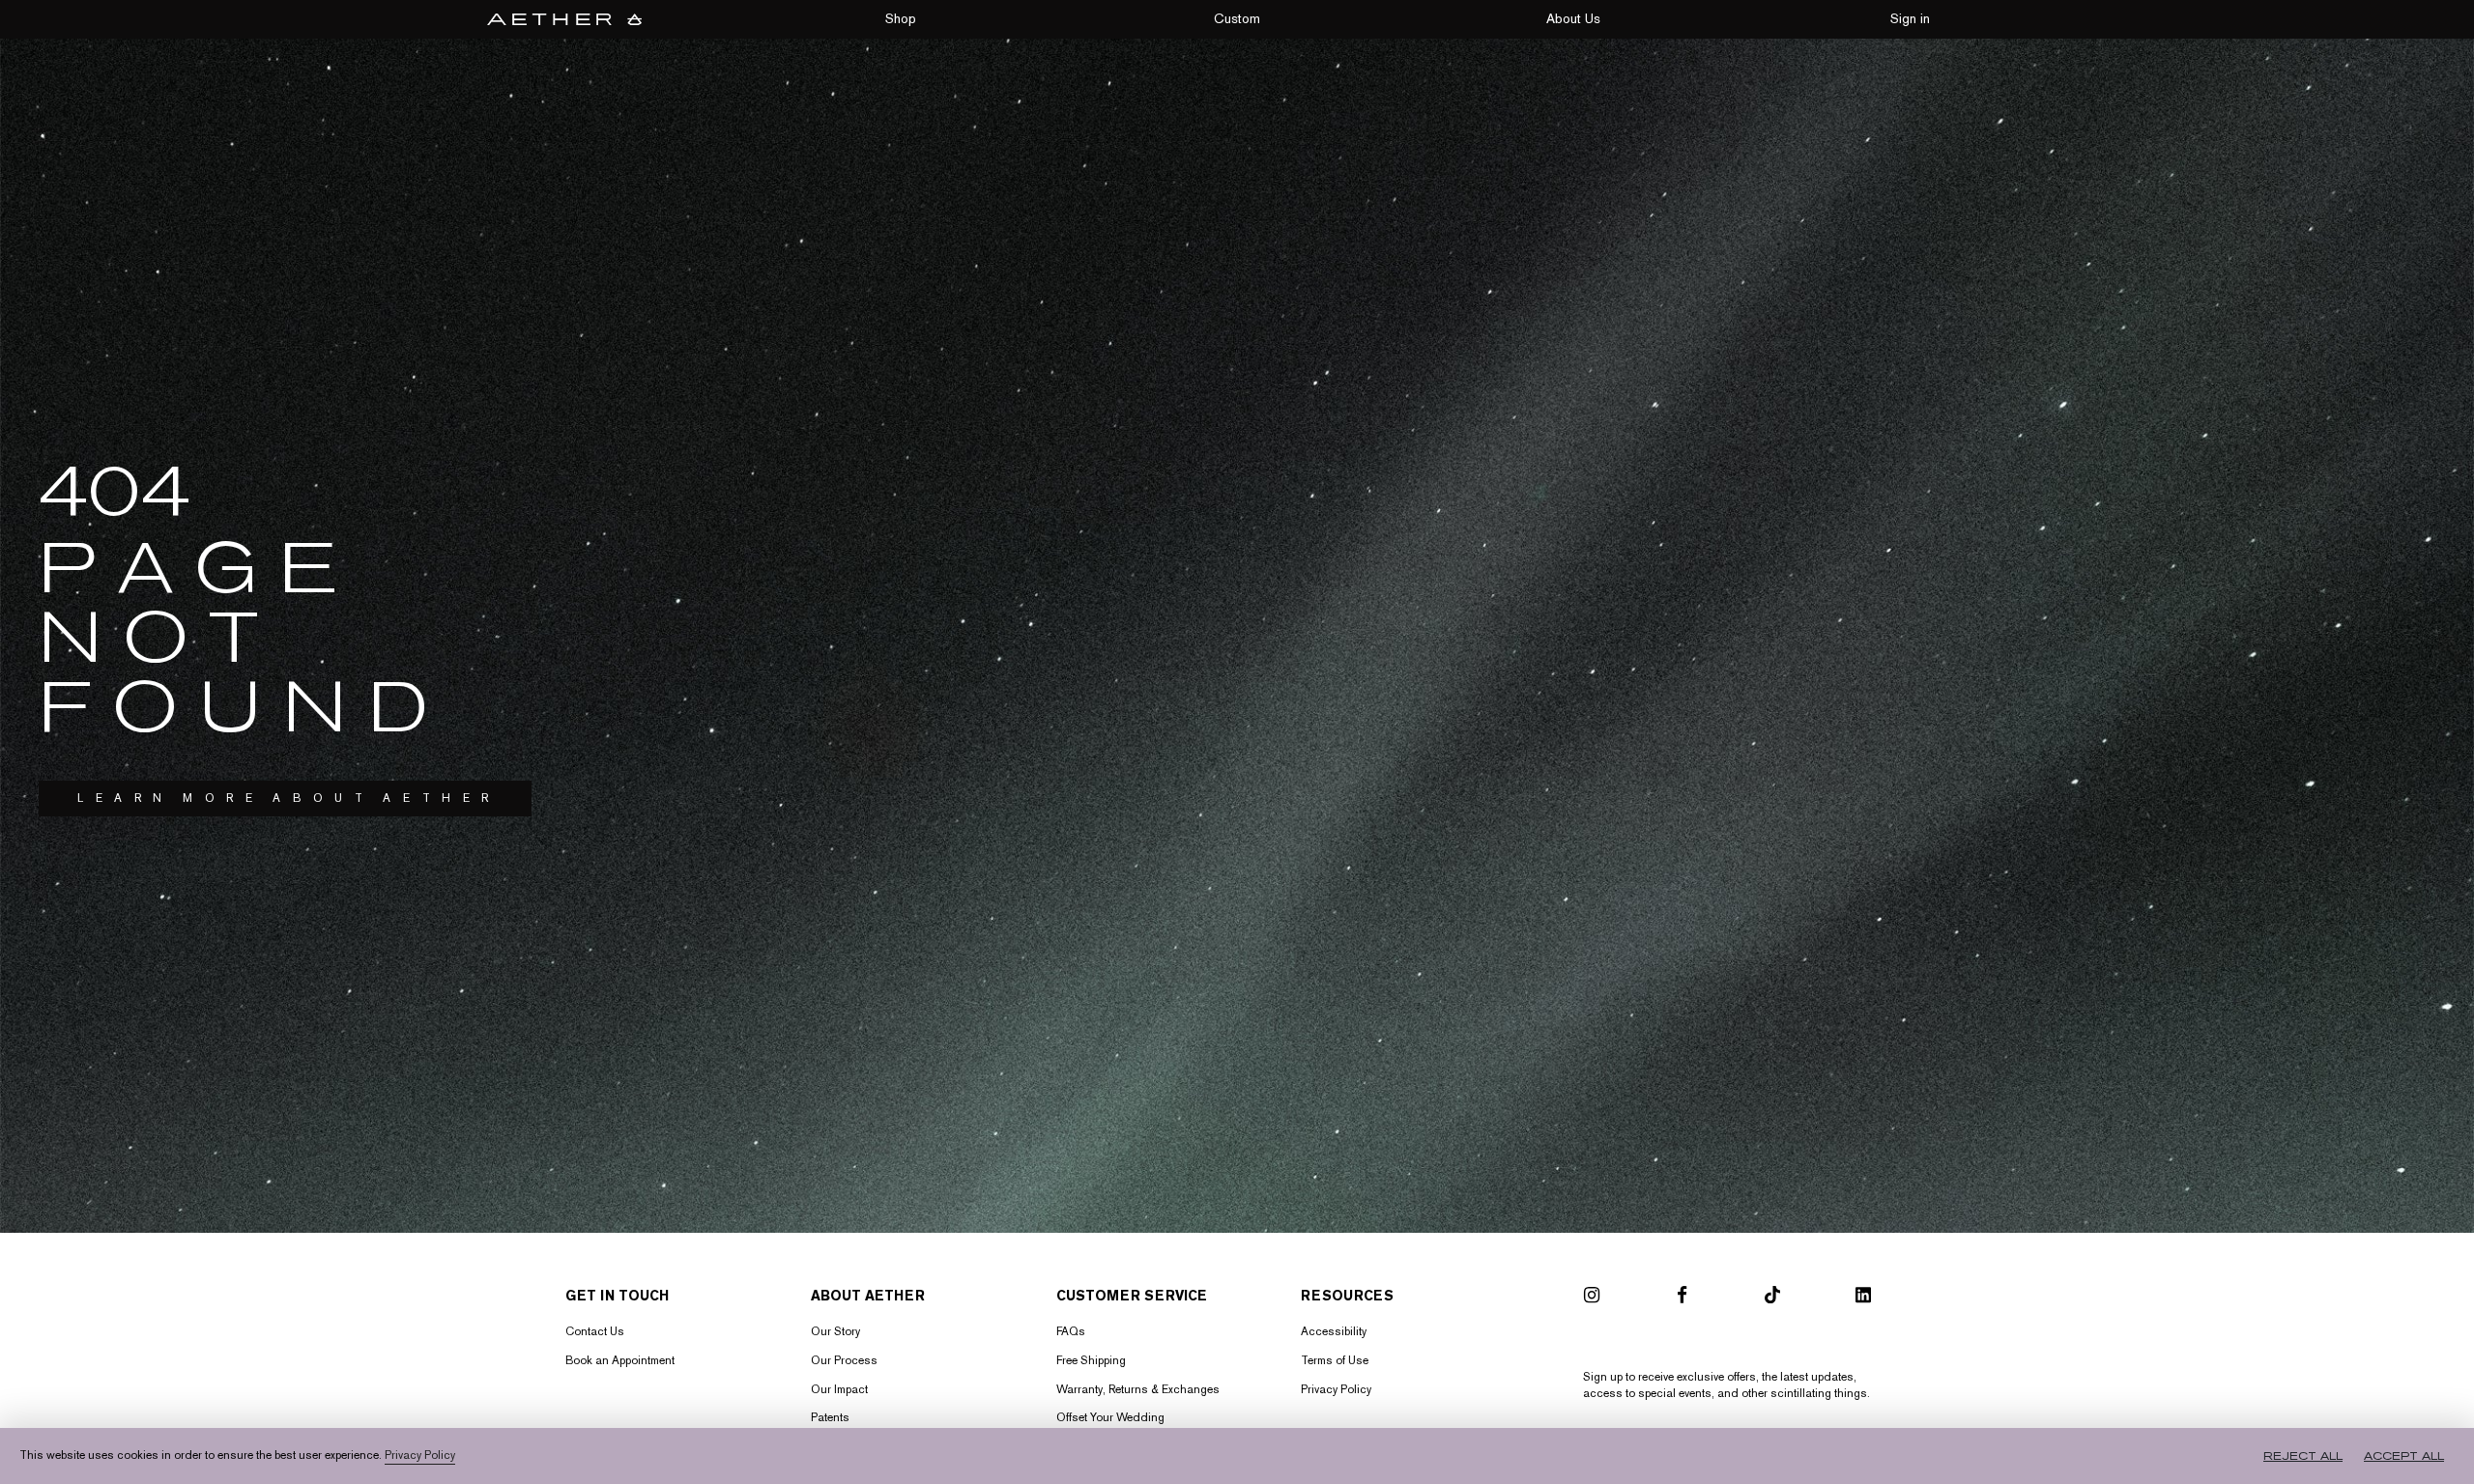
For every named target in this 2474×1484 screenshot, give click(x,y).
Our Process (844, 1360)
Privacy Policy (1336, 1389)
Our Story (835, 1331)
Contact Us (595, 1331)
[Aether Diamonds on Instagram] (1592, 1298)
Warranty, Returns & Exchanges (1138, 1389)
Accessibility (1334, 1331)
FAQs (1071, 1331)
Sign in (1910, 18)
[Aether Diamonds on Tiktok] (1772, 1298)
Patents (830, 1417)
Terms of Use (1335, 1360)
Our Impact (839, 1389)
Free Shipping (1091, 1360)
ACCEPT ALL (2404, 1456)
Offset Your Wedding (1110, 1417)
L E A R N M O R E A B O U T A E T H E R (285, 798)
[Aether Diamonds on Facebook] (1682, 1298)
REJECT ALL (2303, 1456)
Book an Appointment (620, 1360)
